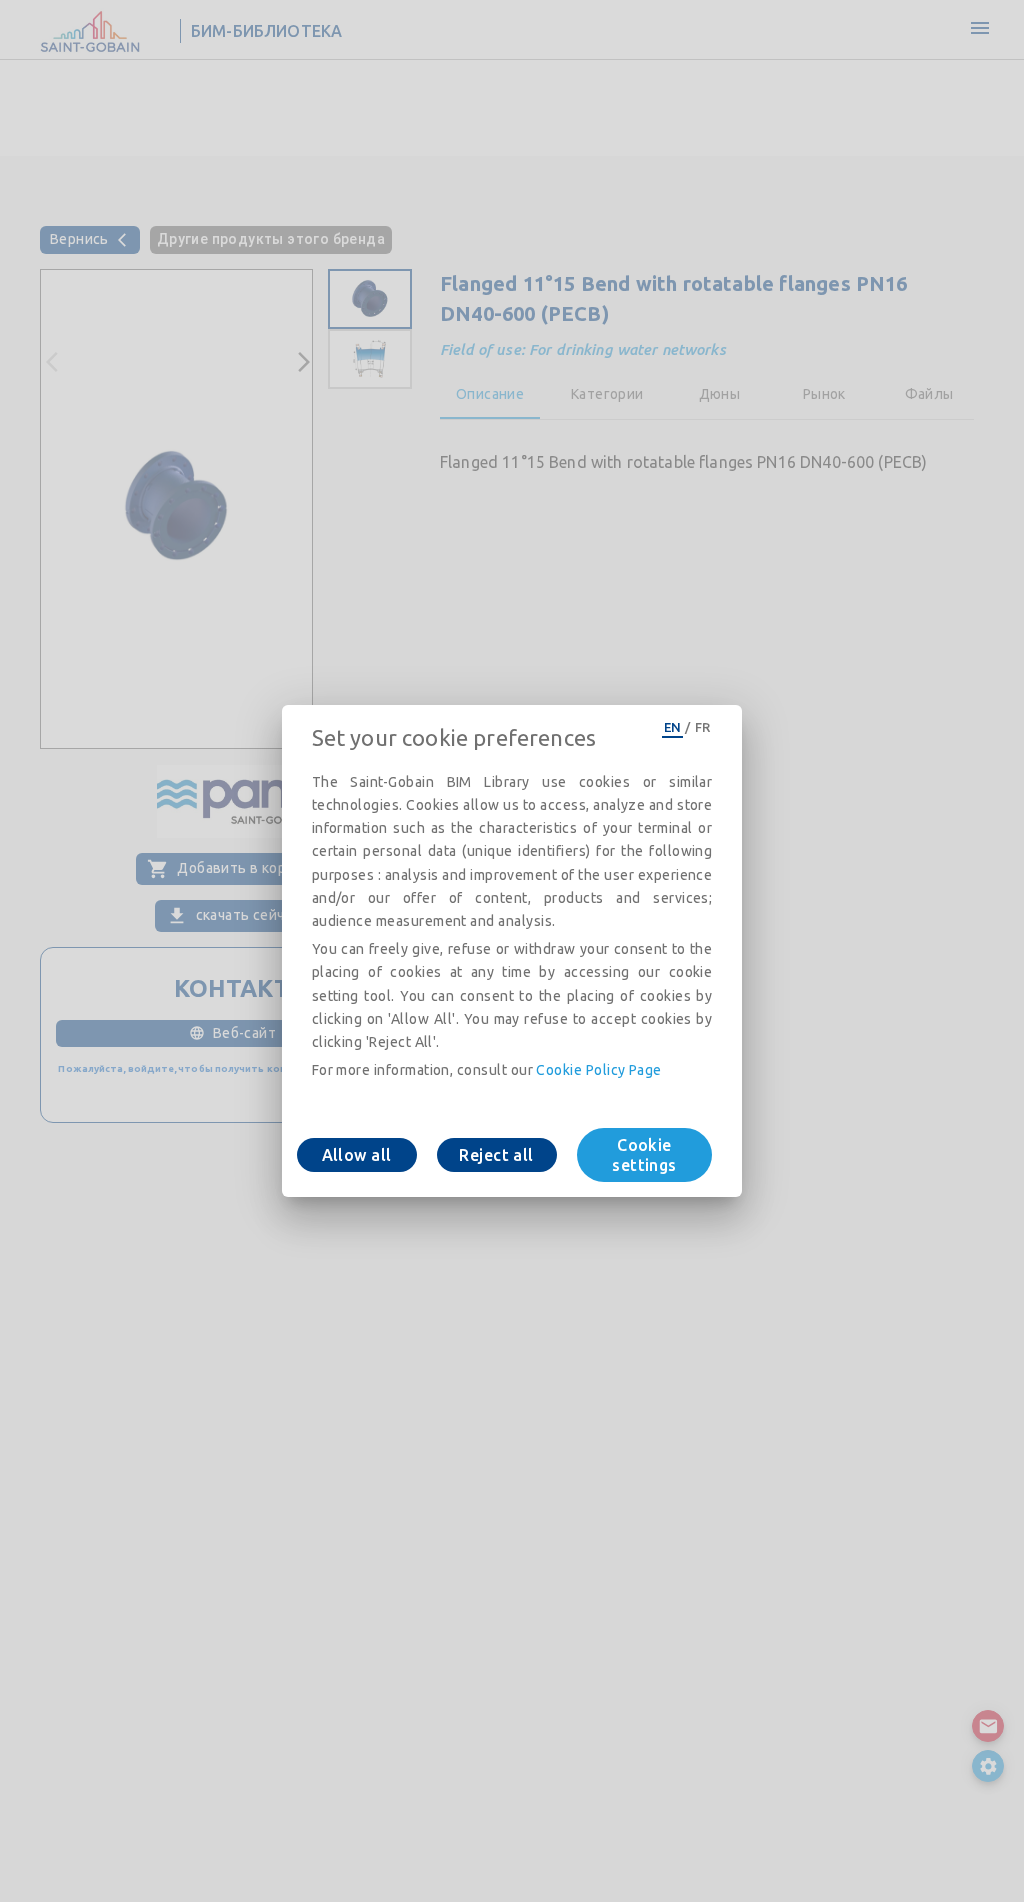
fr (703, 727)
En (673, 727)
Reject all (496, 1155)
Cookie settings (644, 1155)
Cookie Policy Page (598, 1070)
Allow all (357, 1155)
